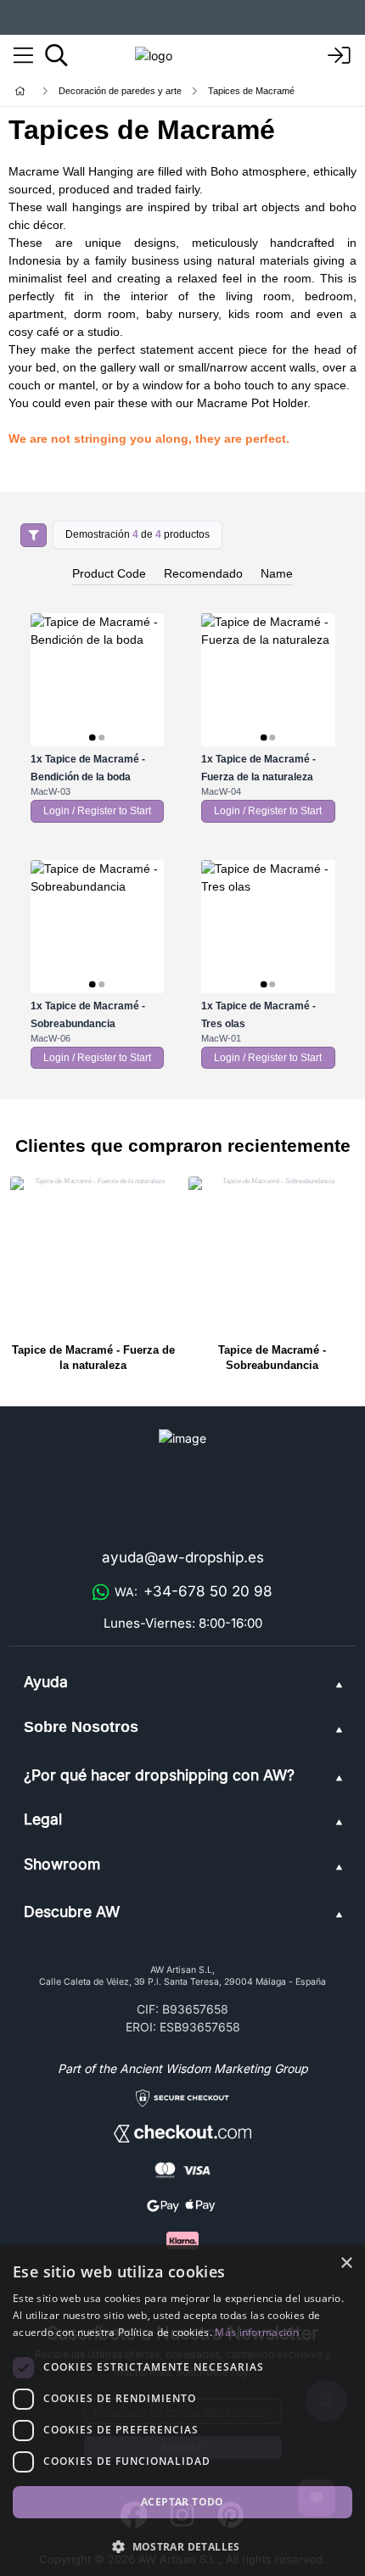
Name (277, 573)
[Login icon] (340, 56)
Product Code (109, 573)
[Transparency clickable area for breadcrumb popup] (109, 91)
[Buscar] (56, 55)
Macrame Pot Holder (252, 403)
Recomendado (203, 573)
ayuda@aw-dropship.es (183, 1557)
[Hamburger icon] (23, 56)
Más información (257, 2332)
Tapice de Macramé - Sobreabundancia (272, 1358)
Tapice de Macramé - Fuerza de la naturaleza (93, 1358)
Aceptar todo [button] (182, 2502)
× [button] (346, 2263)
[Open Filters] (34, 535)
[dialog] (182, 2411)
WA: (194, 1591)
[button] (182, 2546)
